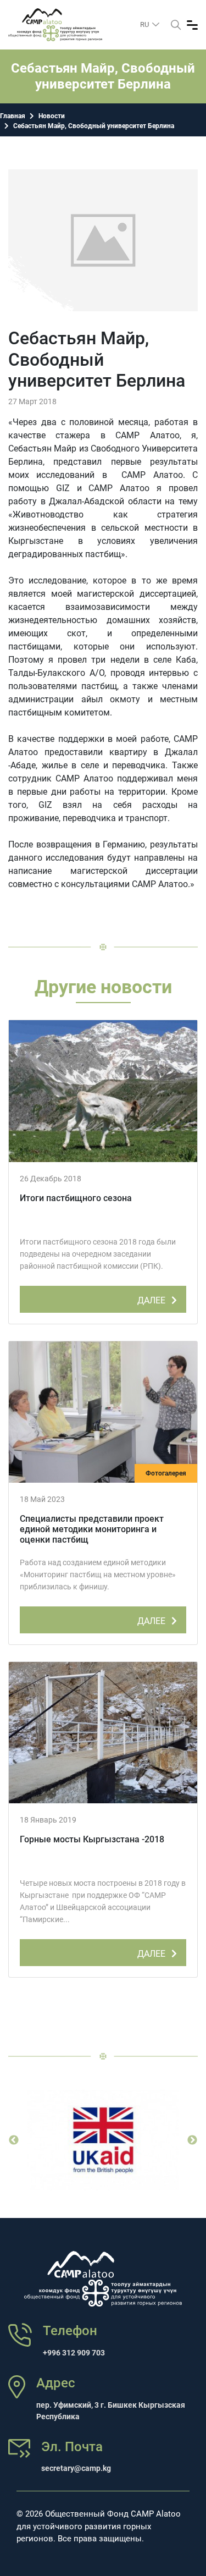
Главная (13, 116)
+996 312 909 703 (74, 2353)
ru (145, 24)
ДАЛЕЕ (152, 1300)
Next (192, 2140)
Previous (14, 2140)
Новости (52, 116)
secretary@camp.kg (76, 2468)
